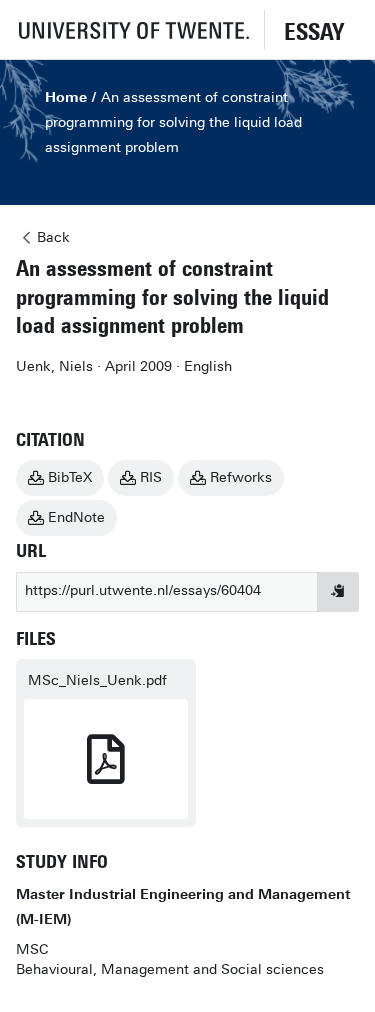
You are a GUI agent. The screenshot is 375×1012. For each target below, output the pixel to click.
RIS (151, 477)
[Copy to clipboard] (338, 592)
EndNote (76, 517)
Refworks (241, 477)
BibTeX (70, 477)
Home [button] (66, 97)
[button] (132, 29)
